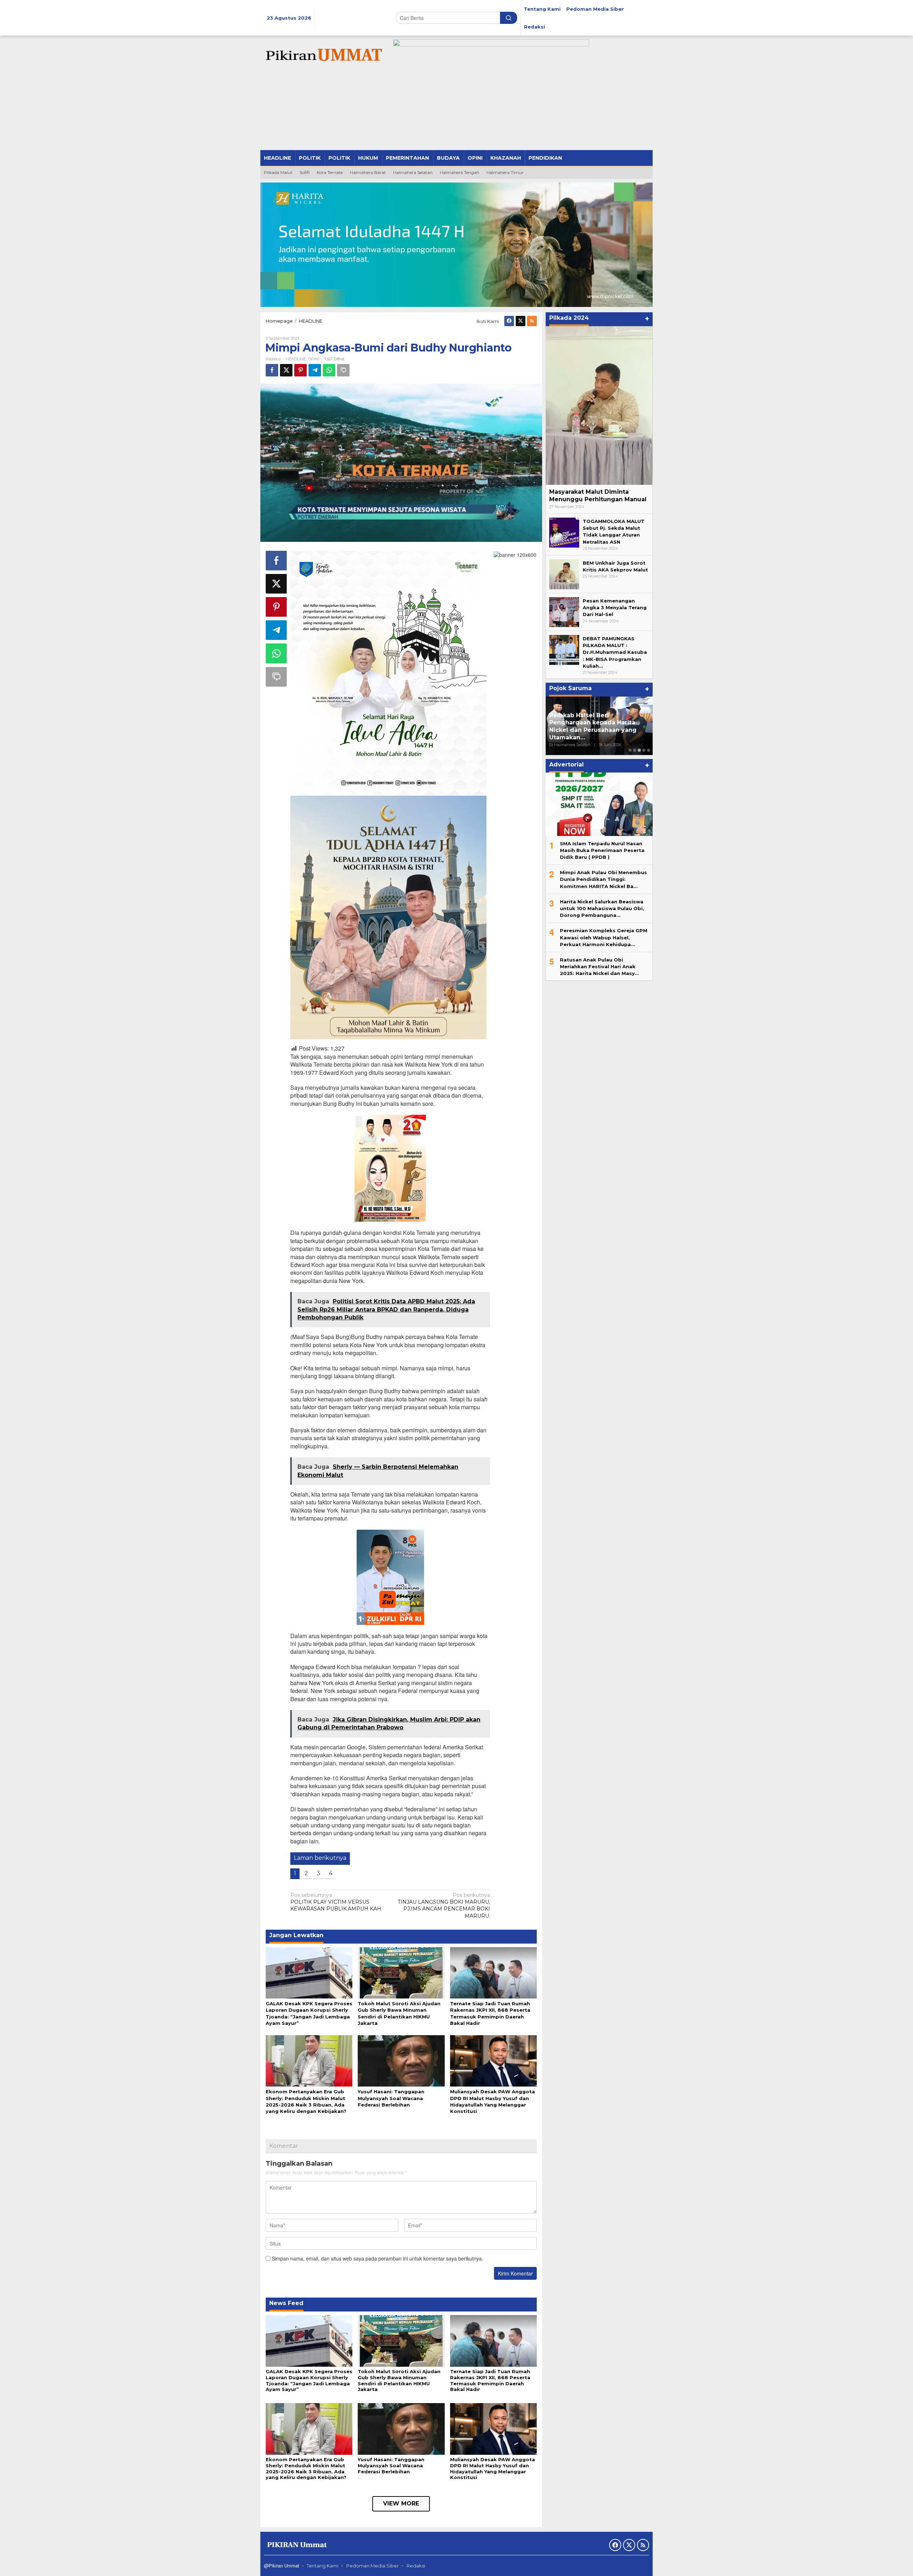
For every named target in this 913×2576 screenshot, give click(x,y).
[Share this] (272, 370)
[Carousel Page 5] (649, 750)
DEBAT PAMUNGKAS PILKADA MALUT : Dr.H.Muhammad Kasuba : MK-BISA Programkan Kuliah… (615, 652)
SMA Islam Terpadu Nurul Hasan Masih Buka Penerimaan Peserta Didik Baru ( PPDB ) (602, 850)
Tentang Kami (323, 2566)
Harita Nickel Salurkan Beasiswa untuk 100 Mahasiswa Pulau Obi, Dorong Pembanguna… (602, 908)
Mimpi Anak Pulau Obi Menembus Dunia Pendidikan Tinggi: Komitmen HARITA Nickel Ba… (603, 879)
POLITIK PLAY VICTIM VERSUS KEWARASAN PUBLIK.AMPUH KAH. (336, 1902)
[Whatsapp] (329, 370)
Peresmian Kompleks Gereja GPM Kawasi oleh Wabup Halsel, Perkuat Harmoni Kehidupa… (604, 937)
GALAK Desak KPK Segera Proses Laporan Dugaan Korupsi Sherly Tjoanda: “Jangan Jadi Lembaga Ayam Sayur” (309, 2380)
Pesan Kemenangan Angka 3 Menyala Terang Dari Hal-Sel (615, 607)
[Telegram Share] (315, 370)
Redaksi (416, 2566)
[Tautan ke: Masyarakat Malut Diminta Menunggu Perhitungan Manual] (599, 406)
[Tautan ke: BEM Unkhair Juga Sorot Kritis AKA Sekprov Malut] (564, 574)
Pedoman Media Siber (373, 2566)
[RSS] (532, 321)
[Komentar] (343, 370)
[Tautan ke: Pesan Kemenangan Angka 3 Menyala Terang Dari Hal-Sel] (564, 611)
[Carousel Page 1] (630, 750)
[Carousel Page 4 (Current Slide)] (644, 750)
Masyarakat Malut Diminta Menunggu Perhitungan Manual (598, 496)
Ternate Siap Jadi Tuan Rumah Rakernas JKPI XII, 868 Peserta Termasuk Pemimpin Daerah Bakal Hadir (490, 2380)
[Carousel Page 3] (639, 750)
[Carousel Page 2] (635, 750)
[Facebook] (509, 321)
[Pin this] (300, 370)
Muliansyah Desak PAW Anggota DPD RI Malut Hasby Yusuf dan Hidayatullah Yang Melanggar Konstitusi (493, 2469)
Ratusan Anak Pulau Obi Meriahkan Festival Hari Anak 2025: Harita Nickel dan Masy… (599, 966)
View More (401, 2503)
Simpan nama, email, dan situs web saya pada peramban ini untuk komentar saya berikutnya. (378, 2258)
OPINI (314, 359)
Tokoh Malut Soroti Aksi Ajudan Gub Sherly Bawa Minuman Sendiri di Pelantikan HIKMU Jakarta (399, 2380)
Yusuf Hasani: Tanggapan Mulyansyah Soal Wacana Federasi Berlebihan (391, 2098)
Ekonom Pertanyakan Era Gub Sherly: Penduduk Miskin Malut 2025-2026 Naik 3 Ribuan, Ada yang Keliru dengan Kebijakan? (306, 2469)
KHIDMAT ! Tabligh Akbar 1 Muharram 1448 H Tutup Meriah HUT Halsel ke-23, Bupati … (598, 730)
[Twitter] (521, 321)
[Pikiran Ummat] (323, 55)
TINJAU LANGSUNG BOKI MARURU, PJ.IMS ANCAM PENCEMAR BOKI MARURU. (444, 1905)
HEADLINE (296, 359)
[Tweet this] (286, 370)
